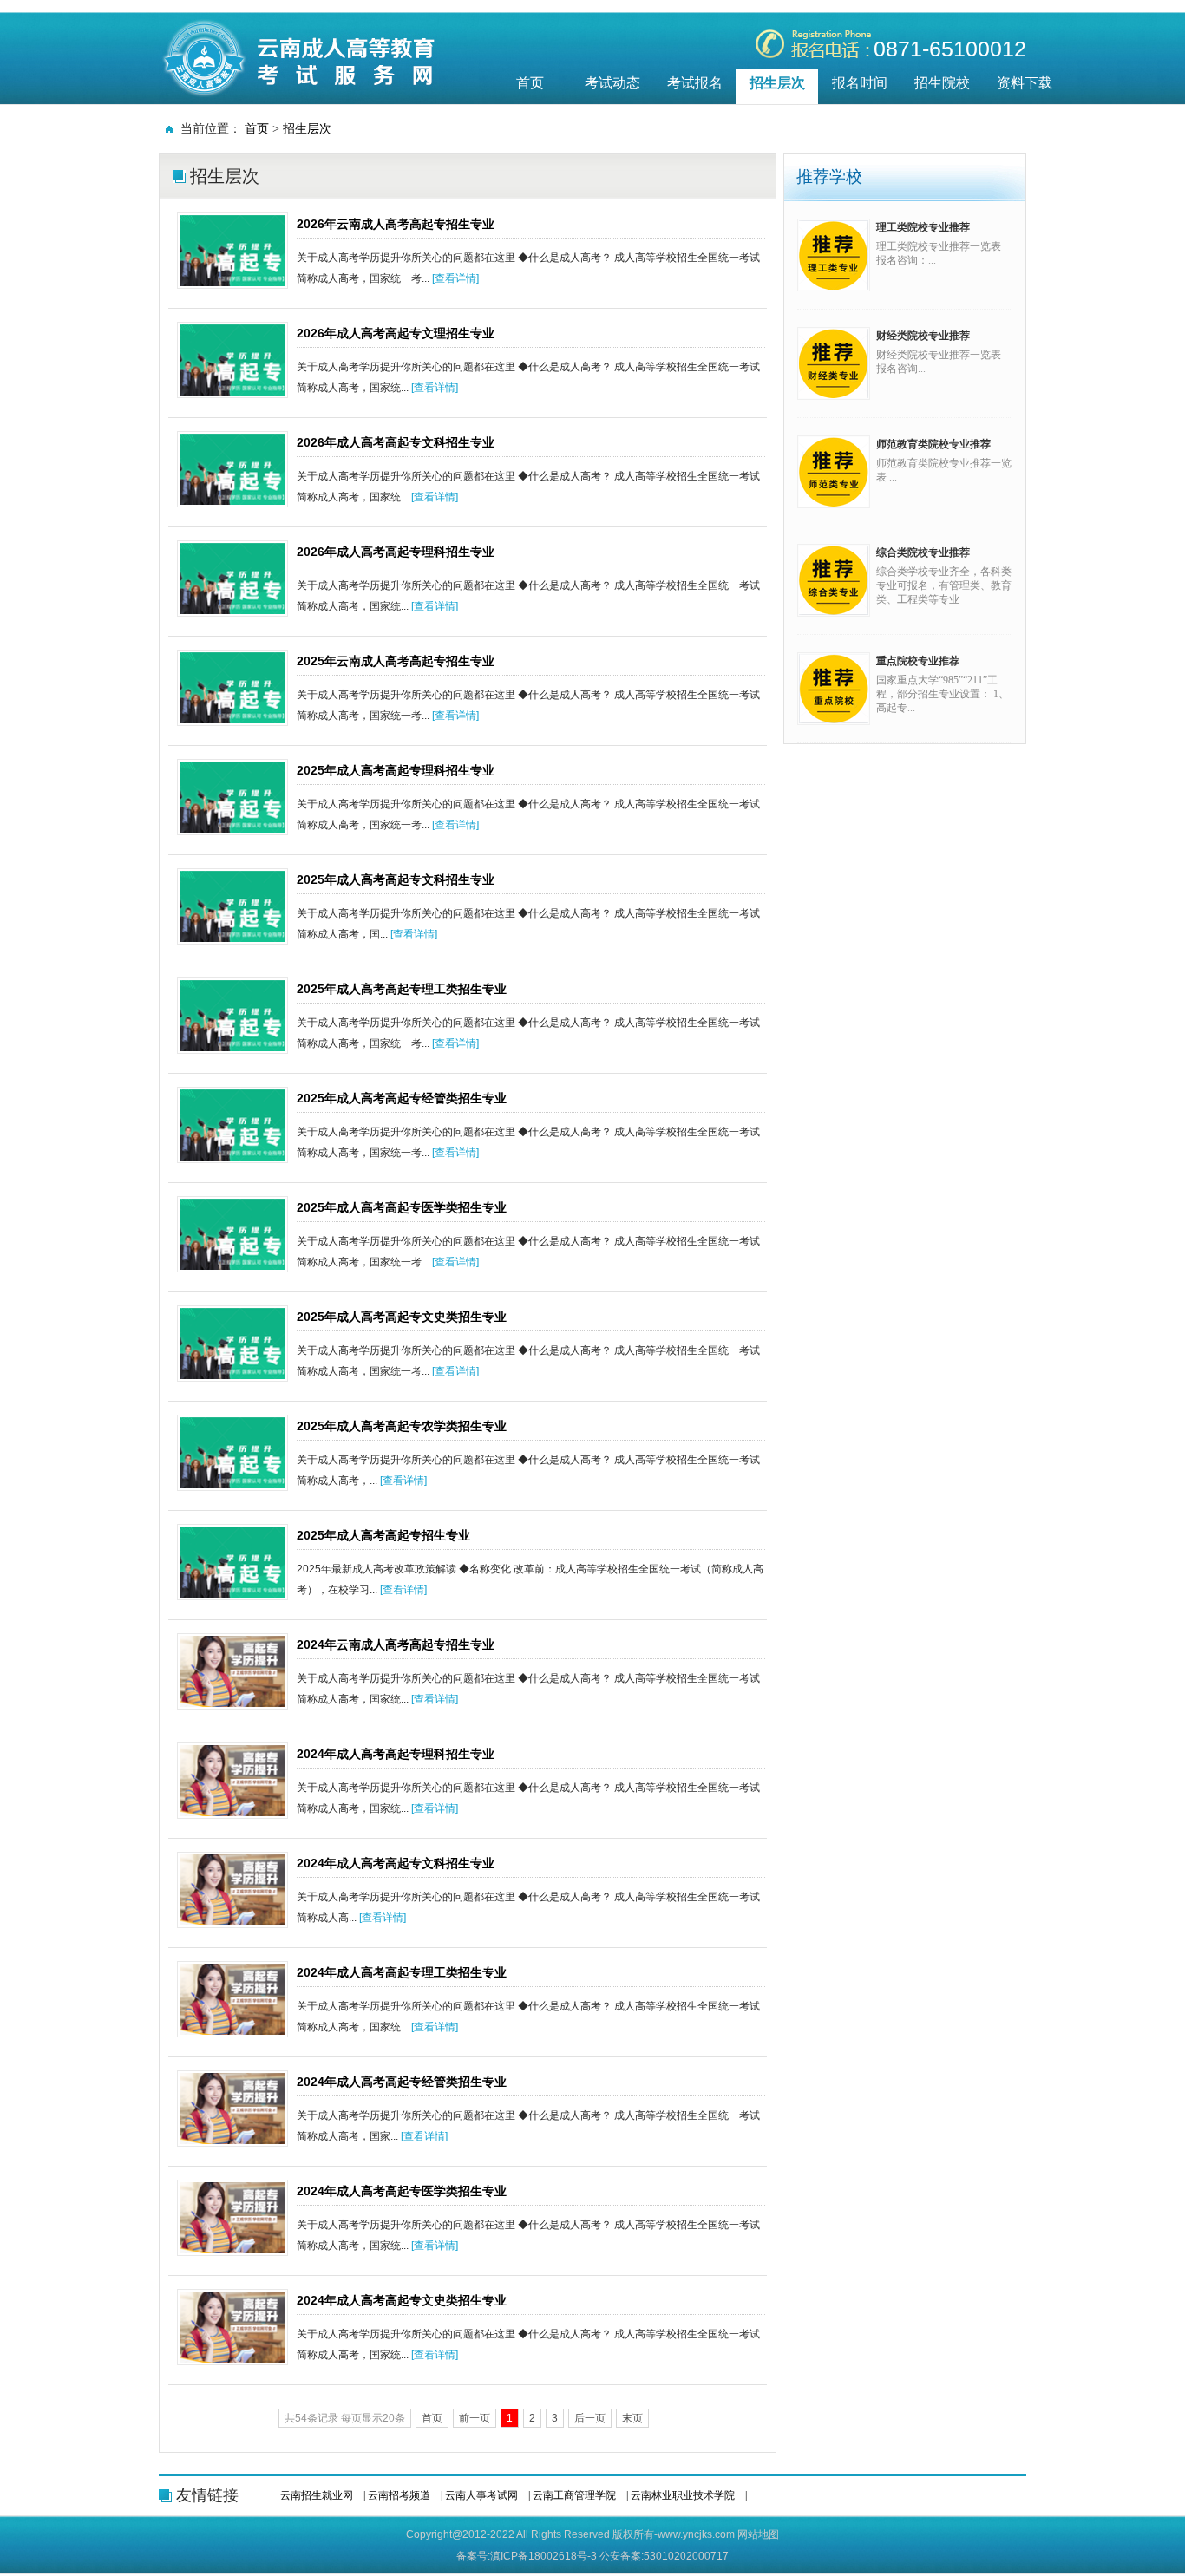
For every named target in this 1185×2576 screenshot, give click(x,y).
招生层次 (777, 83)
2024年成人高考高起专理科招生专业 (396, 1754)
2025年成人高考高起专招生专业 (383, 1535)
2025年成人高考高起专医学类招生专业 (402, 1207)
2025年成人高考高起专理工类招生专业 (402, 989)
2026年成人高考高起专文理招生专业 (396, 333)
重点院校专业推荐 (918, 661)
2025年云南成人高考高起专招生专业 (396, 661)
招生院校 (942, 83)
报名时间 (860, 83)
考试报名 (695, 83)
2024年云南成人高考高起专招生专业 (396, 1644)
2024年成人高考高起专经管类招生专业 (402, 2082)
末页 (632, 2418)
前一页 (475, 2418)
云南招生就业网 (317, 2495)
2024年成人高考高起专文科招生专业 (396, 1863)
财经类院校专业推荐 (923, 336)
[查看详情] (455, 278)
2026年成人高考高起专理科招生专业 (396, 552)
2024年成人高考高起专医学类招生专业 (402, 2191)
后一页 (590, 2418)
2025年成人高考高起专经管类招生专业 (402, 1098)
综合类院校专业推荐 (923, 552)
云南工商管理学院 (574, 2495)
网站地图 (758, 2534)
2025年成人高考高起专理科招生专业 (396, 770)
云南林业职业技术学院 (683, 2495)
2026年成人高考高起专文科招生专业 (396, 442)
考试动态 (612, 83)
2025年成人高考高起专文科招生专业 (396, 879)
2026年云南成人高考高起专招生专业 (396, 224)
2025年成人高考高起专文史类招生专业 (402, 1317)
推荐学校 (829, 177)
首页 (530, 83)
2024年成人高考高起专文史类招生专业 (402, 2300)
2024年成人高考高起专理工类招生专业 (402, 1972)
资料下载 (1025, 83)
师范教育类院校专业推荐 (933, 444)
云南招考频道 (399, 2495)
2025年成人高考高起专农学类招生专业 (402, 1426)
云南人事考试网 (481, 2495)
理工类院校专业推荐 (923, 227)
